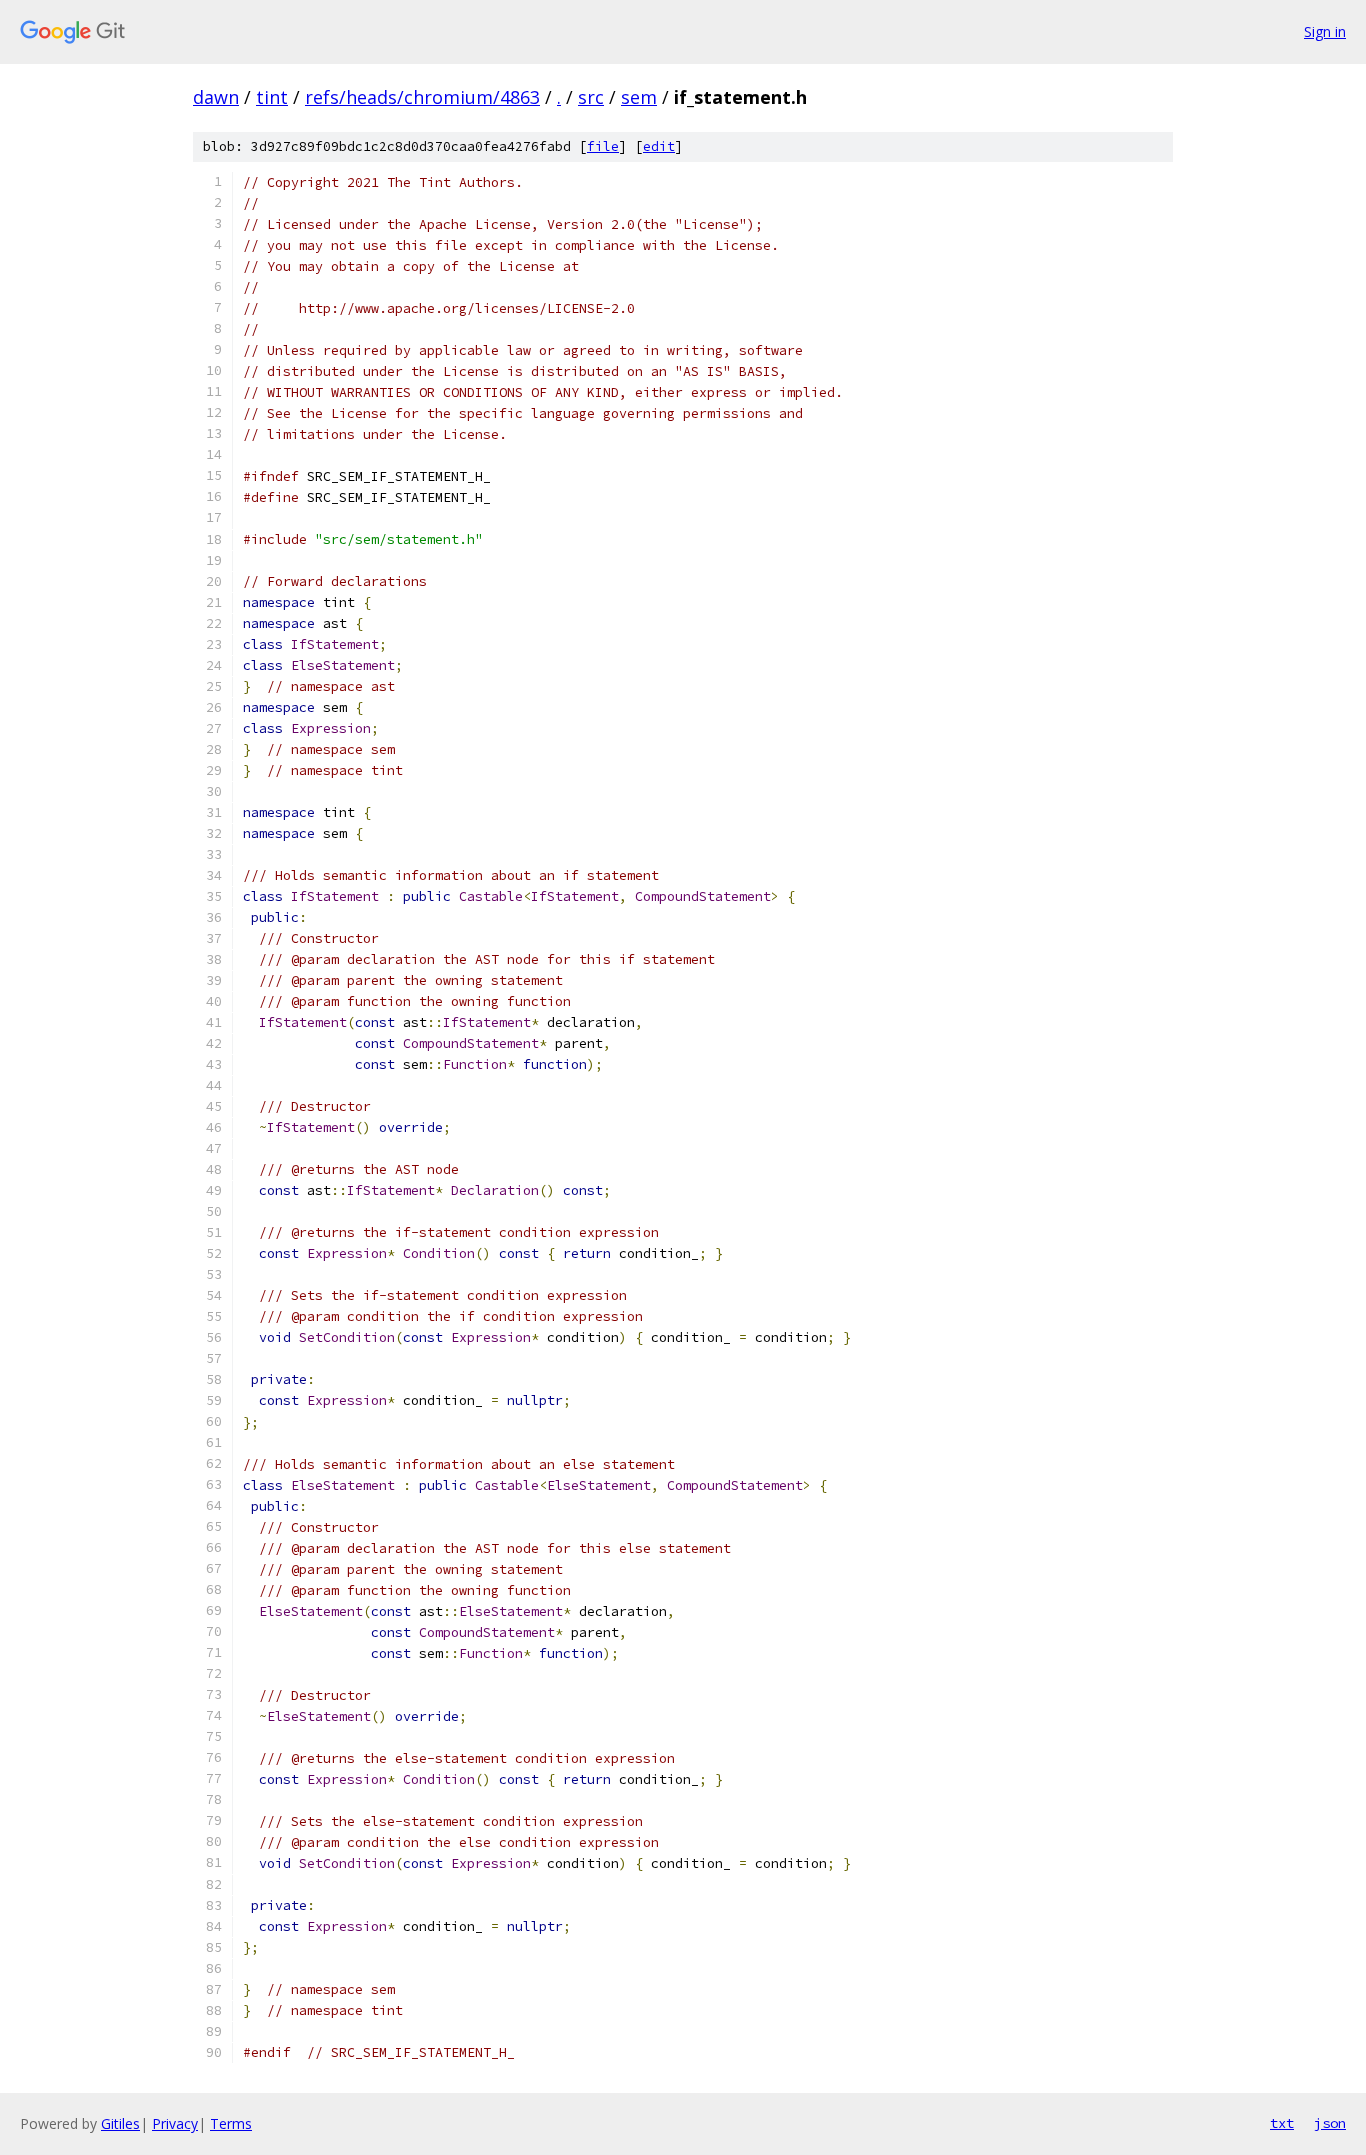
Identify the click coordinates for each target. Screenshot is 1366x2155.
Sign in (1325, 31)
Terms (231, 2123)
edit (659, 146)
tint (272, 97)
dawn (216, 97)
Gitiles (120, 2123)
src (591, 97)
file (603, 146)
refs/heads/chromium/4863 (422, 97)
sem (639, 97)
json (1330, 2123)
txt (1282, 2123)
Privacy (175, 2123)
